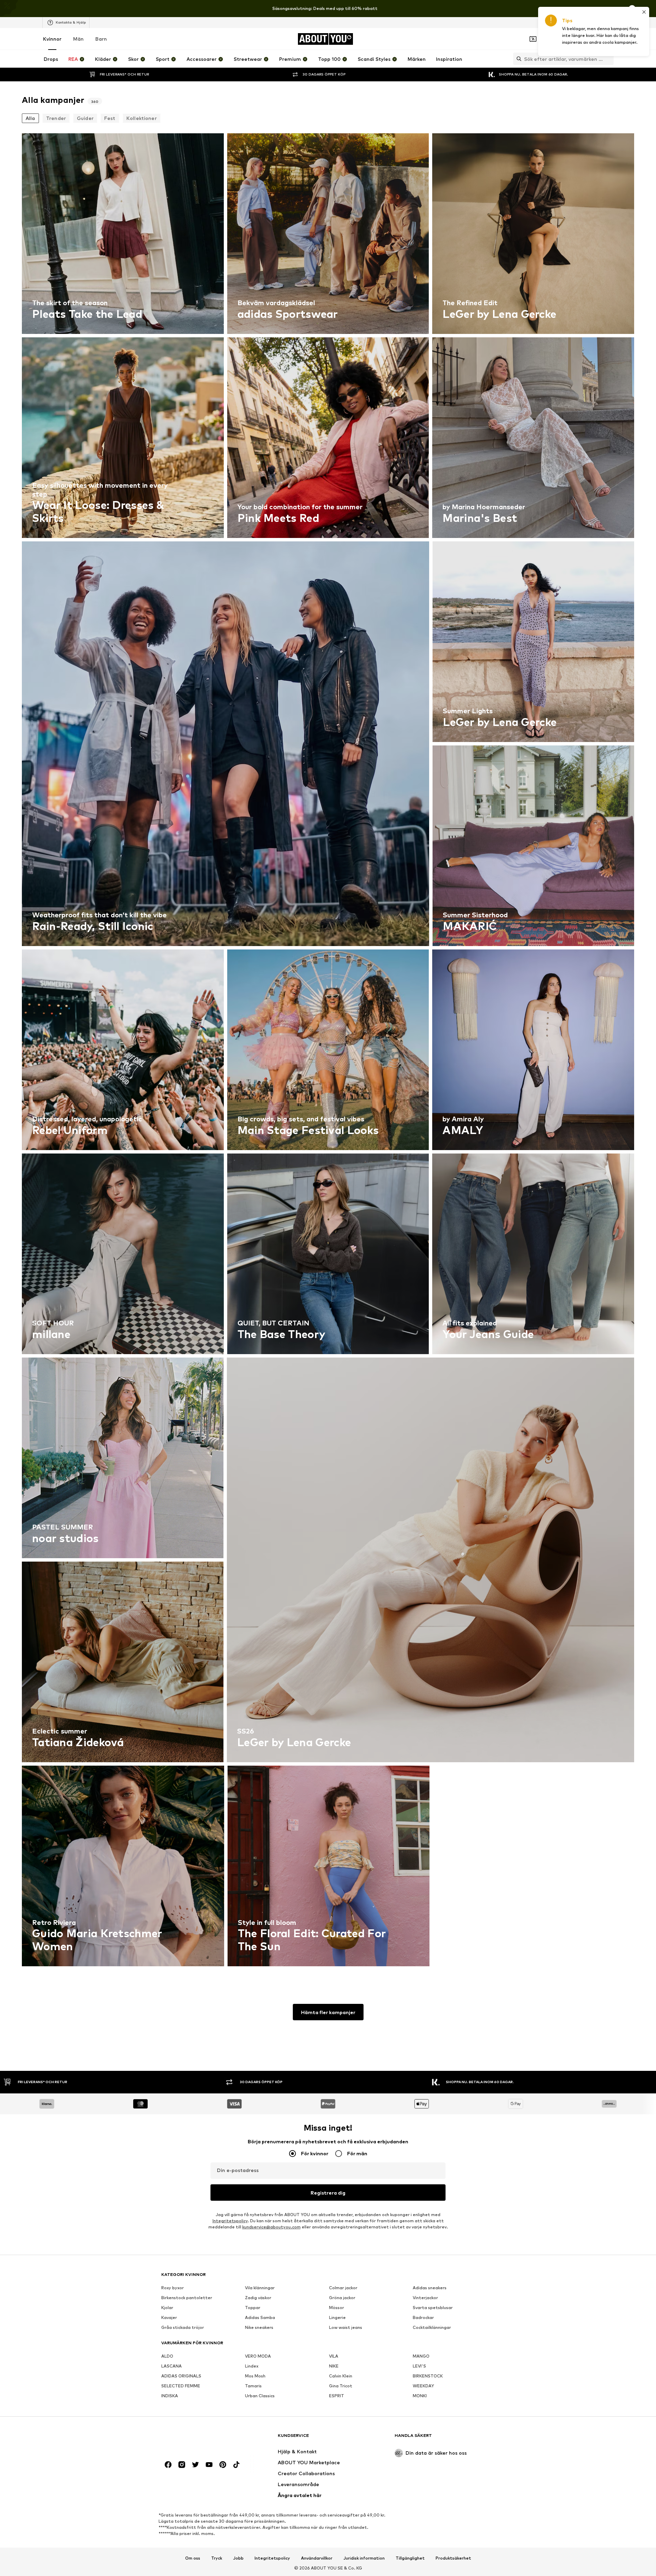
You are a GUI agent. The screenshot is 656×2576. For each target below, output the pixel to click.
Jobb (238, 2558)
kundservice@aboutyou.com (271, 2227)
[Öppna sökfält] (517, 59)
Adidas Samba (260, 2317)
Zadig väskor (258, 2298)
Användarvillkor (317, 2558)
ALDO (167, 2356)
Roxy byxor (173, 2288)
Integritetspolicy (230, 2221)
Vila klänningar (260, 2288)
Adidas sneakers (430, 2288)
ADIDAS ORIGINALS (181, 2376)
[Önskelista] (590, 39)
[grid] (328, 1051)
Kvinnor (52, 39)
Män (78, 39)
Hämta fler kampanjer (328, 2012)
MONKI (420, 2396)
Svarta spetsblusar (433, 2308)
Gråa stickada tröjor (183, 2327)
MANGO (421, 2356)
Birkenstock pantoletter (187, 2298)
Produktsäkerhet (453, 2558)
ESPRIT (337, 2396)
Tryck (217, 2558)
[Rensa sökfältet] (609, 59)
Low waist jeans (346, 2327)
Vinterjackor (425, 2298)
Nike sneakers (259, 2327)
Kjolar (167, 2308)
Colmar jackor (343, 2288)
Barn (101, 39)
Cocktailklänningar (432, 2327)
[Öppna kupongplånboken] (533, 39)
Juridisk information (364, 2558)
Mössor (337, 2308)
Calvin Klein (341, 2376)
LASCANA (172, 2366)
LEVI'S (419, 2366)
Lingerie (337, 2317)
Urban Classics (260, 2396)
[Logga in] (552, 39)
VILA (334, 2356)
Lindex (252, 2366)
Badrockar (423, 2317)
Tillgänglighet (410, 2558)
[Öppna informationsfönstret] (632, 9)
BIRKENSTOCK (428, 2376)
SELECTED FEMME (181, 2386)
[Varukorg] (610, 39)
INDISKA (170, 2396)
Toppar (253, 2308)
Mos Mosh (255, 2376)
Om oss (193, 2558)
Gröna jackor (342, 2298)
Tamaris (253, 2386)
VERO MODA (258, 2356)
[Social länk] (168, 2465)
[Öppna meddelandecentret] (571, 39)
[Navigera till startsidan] (199, 2439)
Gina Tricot (341, 2386)
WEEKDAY (423, 2386)
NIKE (334, 2366)
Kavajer (169, 2317)
